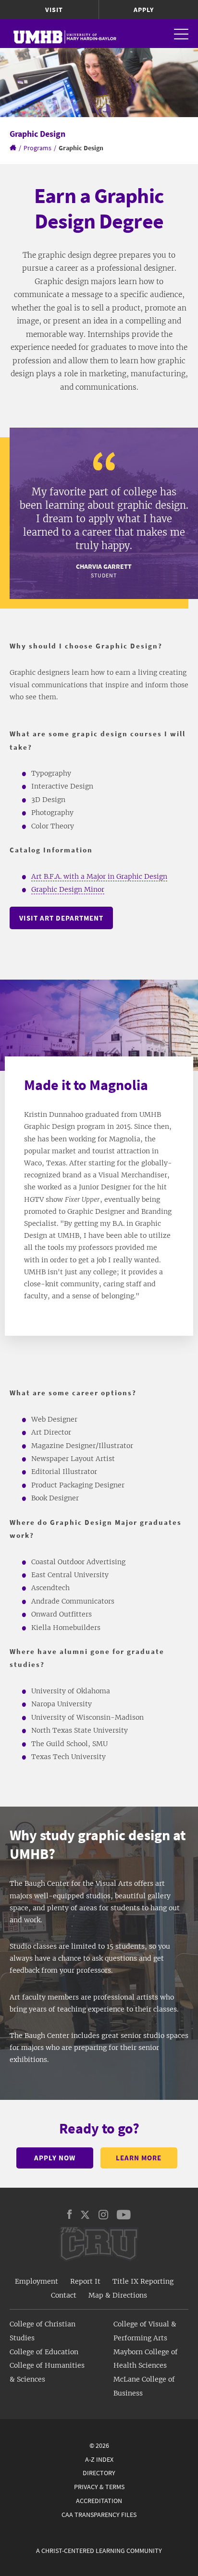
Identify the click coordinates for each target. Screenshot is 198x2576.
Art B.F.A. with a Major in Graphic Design (99, 876)
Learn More (139, 2158)
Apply (144, 10)
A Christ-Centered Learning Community (99, 2551)
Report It (85, 2281)
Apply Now (55, 2158)
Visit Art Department (61, 918)
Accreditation (99, 2501)
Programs (37, 148)
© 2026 (99, 2445)
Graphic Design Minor (68, 889)
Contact (64, 2295)
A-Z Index (99, 2459)
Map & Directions (118, 2295)
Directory (99, 2473)
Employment (37, 2281)
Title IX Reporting (143, 2281)
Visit (54, 10)
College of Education (44, 2352)
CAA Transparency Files (99, 2515)
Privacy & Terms (99, 2487)
